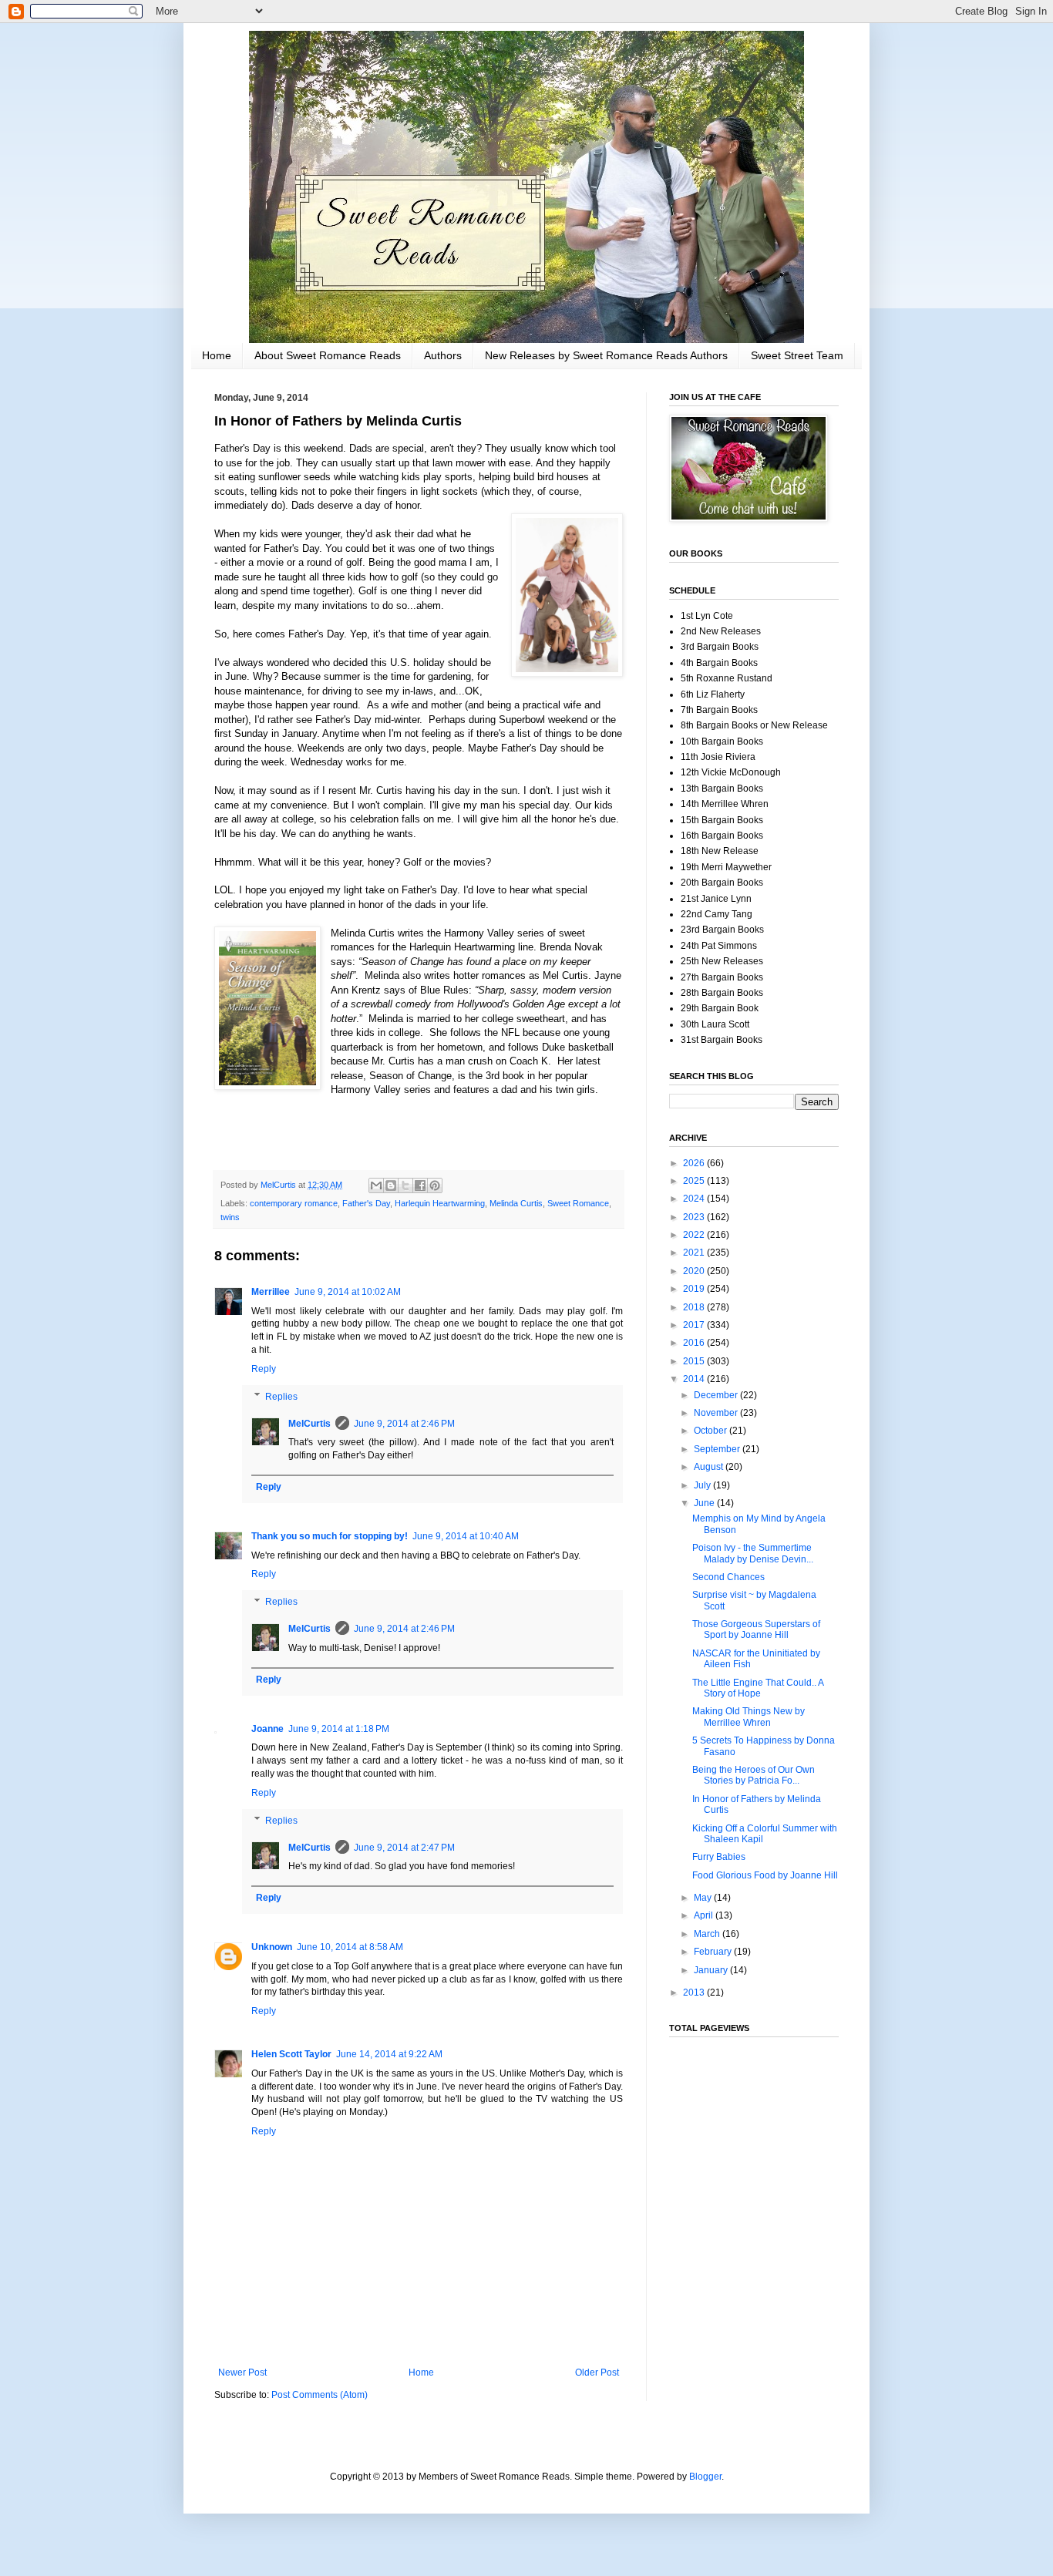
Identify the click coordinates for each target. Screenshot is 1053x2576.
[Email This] (376, 1185)
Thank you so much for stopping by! (330, 1536)
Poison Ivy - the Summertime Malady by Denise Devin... (753, 1553)
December (717, 1395)
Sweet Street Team (797, 355)
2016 (695, 1343)
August (710, 1467)
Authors (443, 355)
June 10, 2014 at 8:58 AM (350, 1947)
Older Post (597, 2373)
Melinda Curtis (516, 1203)
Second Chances (728, 1577)
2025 (695, 1181)
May (704, 1898)
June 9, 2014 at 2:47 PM (404, 1848)
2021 (695, 1253)
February (714, 1952)
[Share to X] (405, 1185)
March (708, 1934)
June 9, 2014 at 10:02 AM (348, 1292)
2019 (695, 1289)
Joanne (267, 1729)
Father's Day (366, 1203)
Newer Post (242, 2373)
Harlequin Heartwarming (440, 1203)
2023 (695, 1217)
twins (230, 1217)
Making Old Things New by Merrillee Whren (749, 1717)
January (712, 1970)
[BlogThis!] (391, 1185)
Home (217, 355)
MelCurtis (310, 1424)
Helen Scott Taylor (291, 2054)
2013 (695, 1993)
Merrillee (271, 1292)
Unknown (272, 1947)
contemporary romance (294, 1203)
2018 (695, 1307)
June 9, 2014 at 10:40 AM (466, 1536)
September (718, 1449)
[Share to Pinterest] (435, 1185)
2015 (695, 1361)
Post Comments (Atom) (320, 2395)
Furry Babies (719, 1857)
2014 (695, 1379)
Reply (264, 1369)
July (703, 1485)
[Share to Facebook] (420, 1185)
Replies (281, 1397)
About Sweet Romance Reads (328, 355)
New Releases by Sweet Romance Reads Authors (606, 355)
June (705, 1503)
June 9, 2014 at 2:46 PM (404, 1424)
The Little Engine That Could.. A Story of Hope (758, 1688)
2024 (695, 1199)
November (717, 1413)
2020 (695, 1271)
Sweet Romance (578, 1203)
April (705, 1915)
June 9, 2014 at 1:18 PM (339, 1729)
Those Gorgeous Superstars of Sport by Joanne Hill (756, 1629)
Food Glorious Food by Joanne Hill (765, 1875)
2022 (695, 1235)
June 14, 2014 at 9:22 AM (389, 2054)
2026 (695, 1163)
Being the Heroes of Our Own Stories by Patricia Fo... (754, 1775)
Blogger (705, 2477)
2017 (695, 1325)
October (712, 1431)
